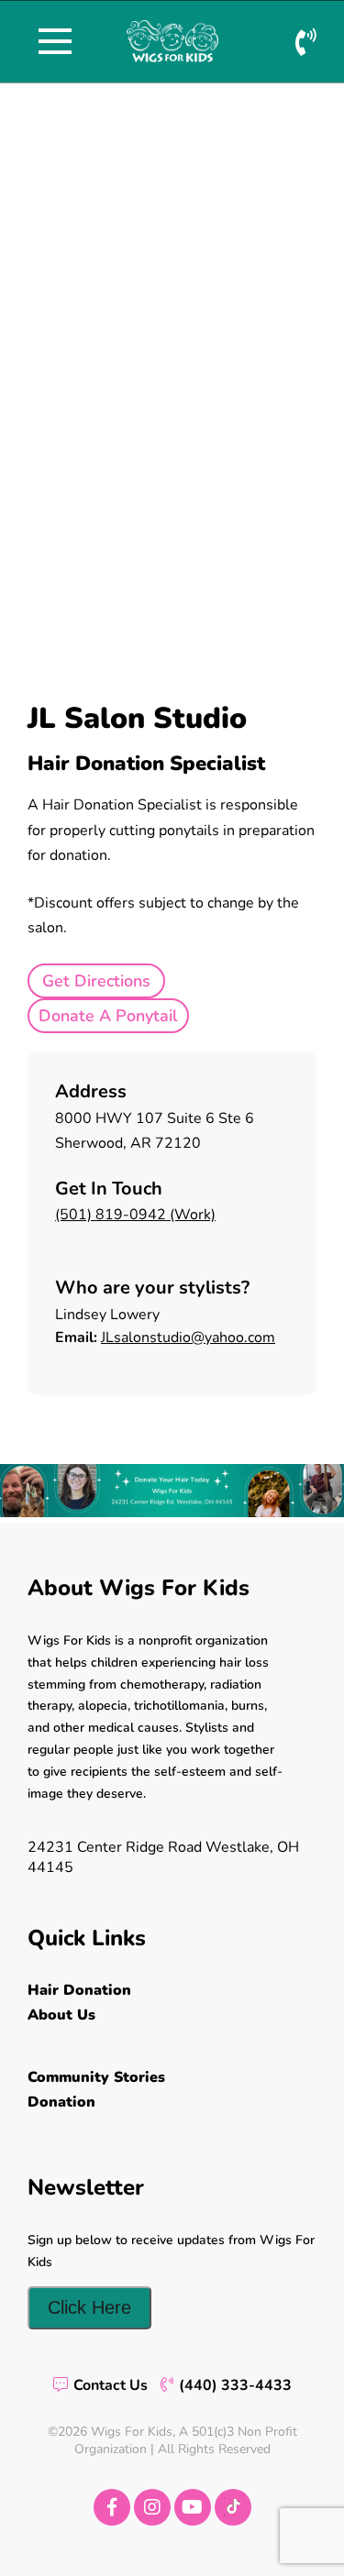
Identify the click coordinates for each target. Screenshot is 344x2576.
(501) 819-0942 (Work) (135, 1215)
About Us (61, 2015)
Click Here (89, 2307)
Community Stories (96, 2077)
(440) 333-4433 (235, 2385)
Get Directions (96, 981)
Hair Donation (79, 1990)
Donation (61, 2102)
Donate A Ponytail (108, 1016)
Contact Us (111, 2385)
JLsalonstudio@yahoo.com (188, 1338)
